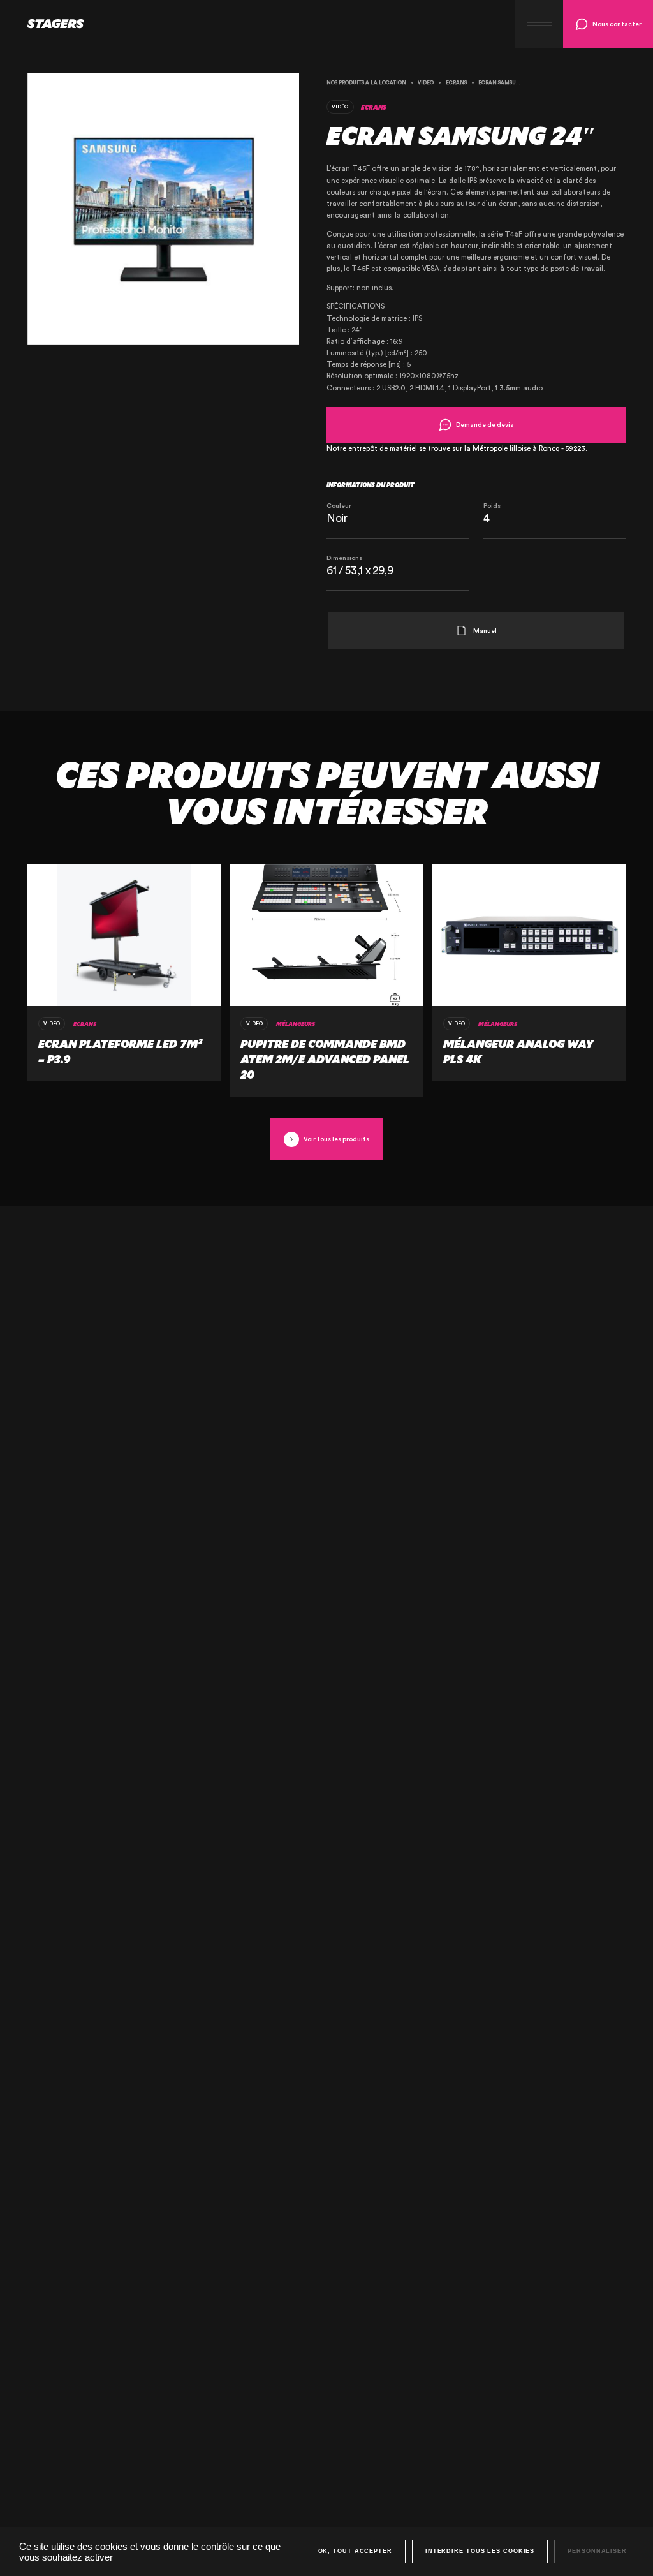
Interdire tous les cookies (480, 2551)
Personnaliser (597, 2551)
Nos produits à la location (366, 83)
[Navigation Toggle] (539, 24)
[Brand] (42, 24)
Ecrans (456, 83)
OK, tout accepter (355, 2551)
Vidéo (426, 83)
